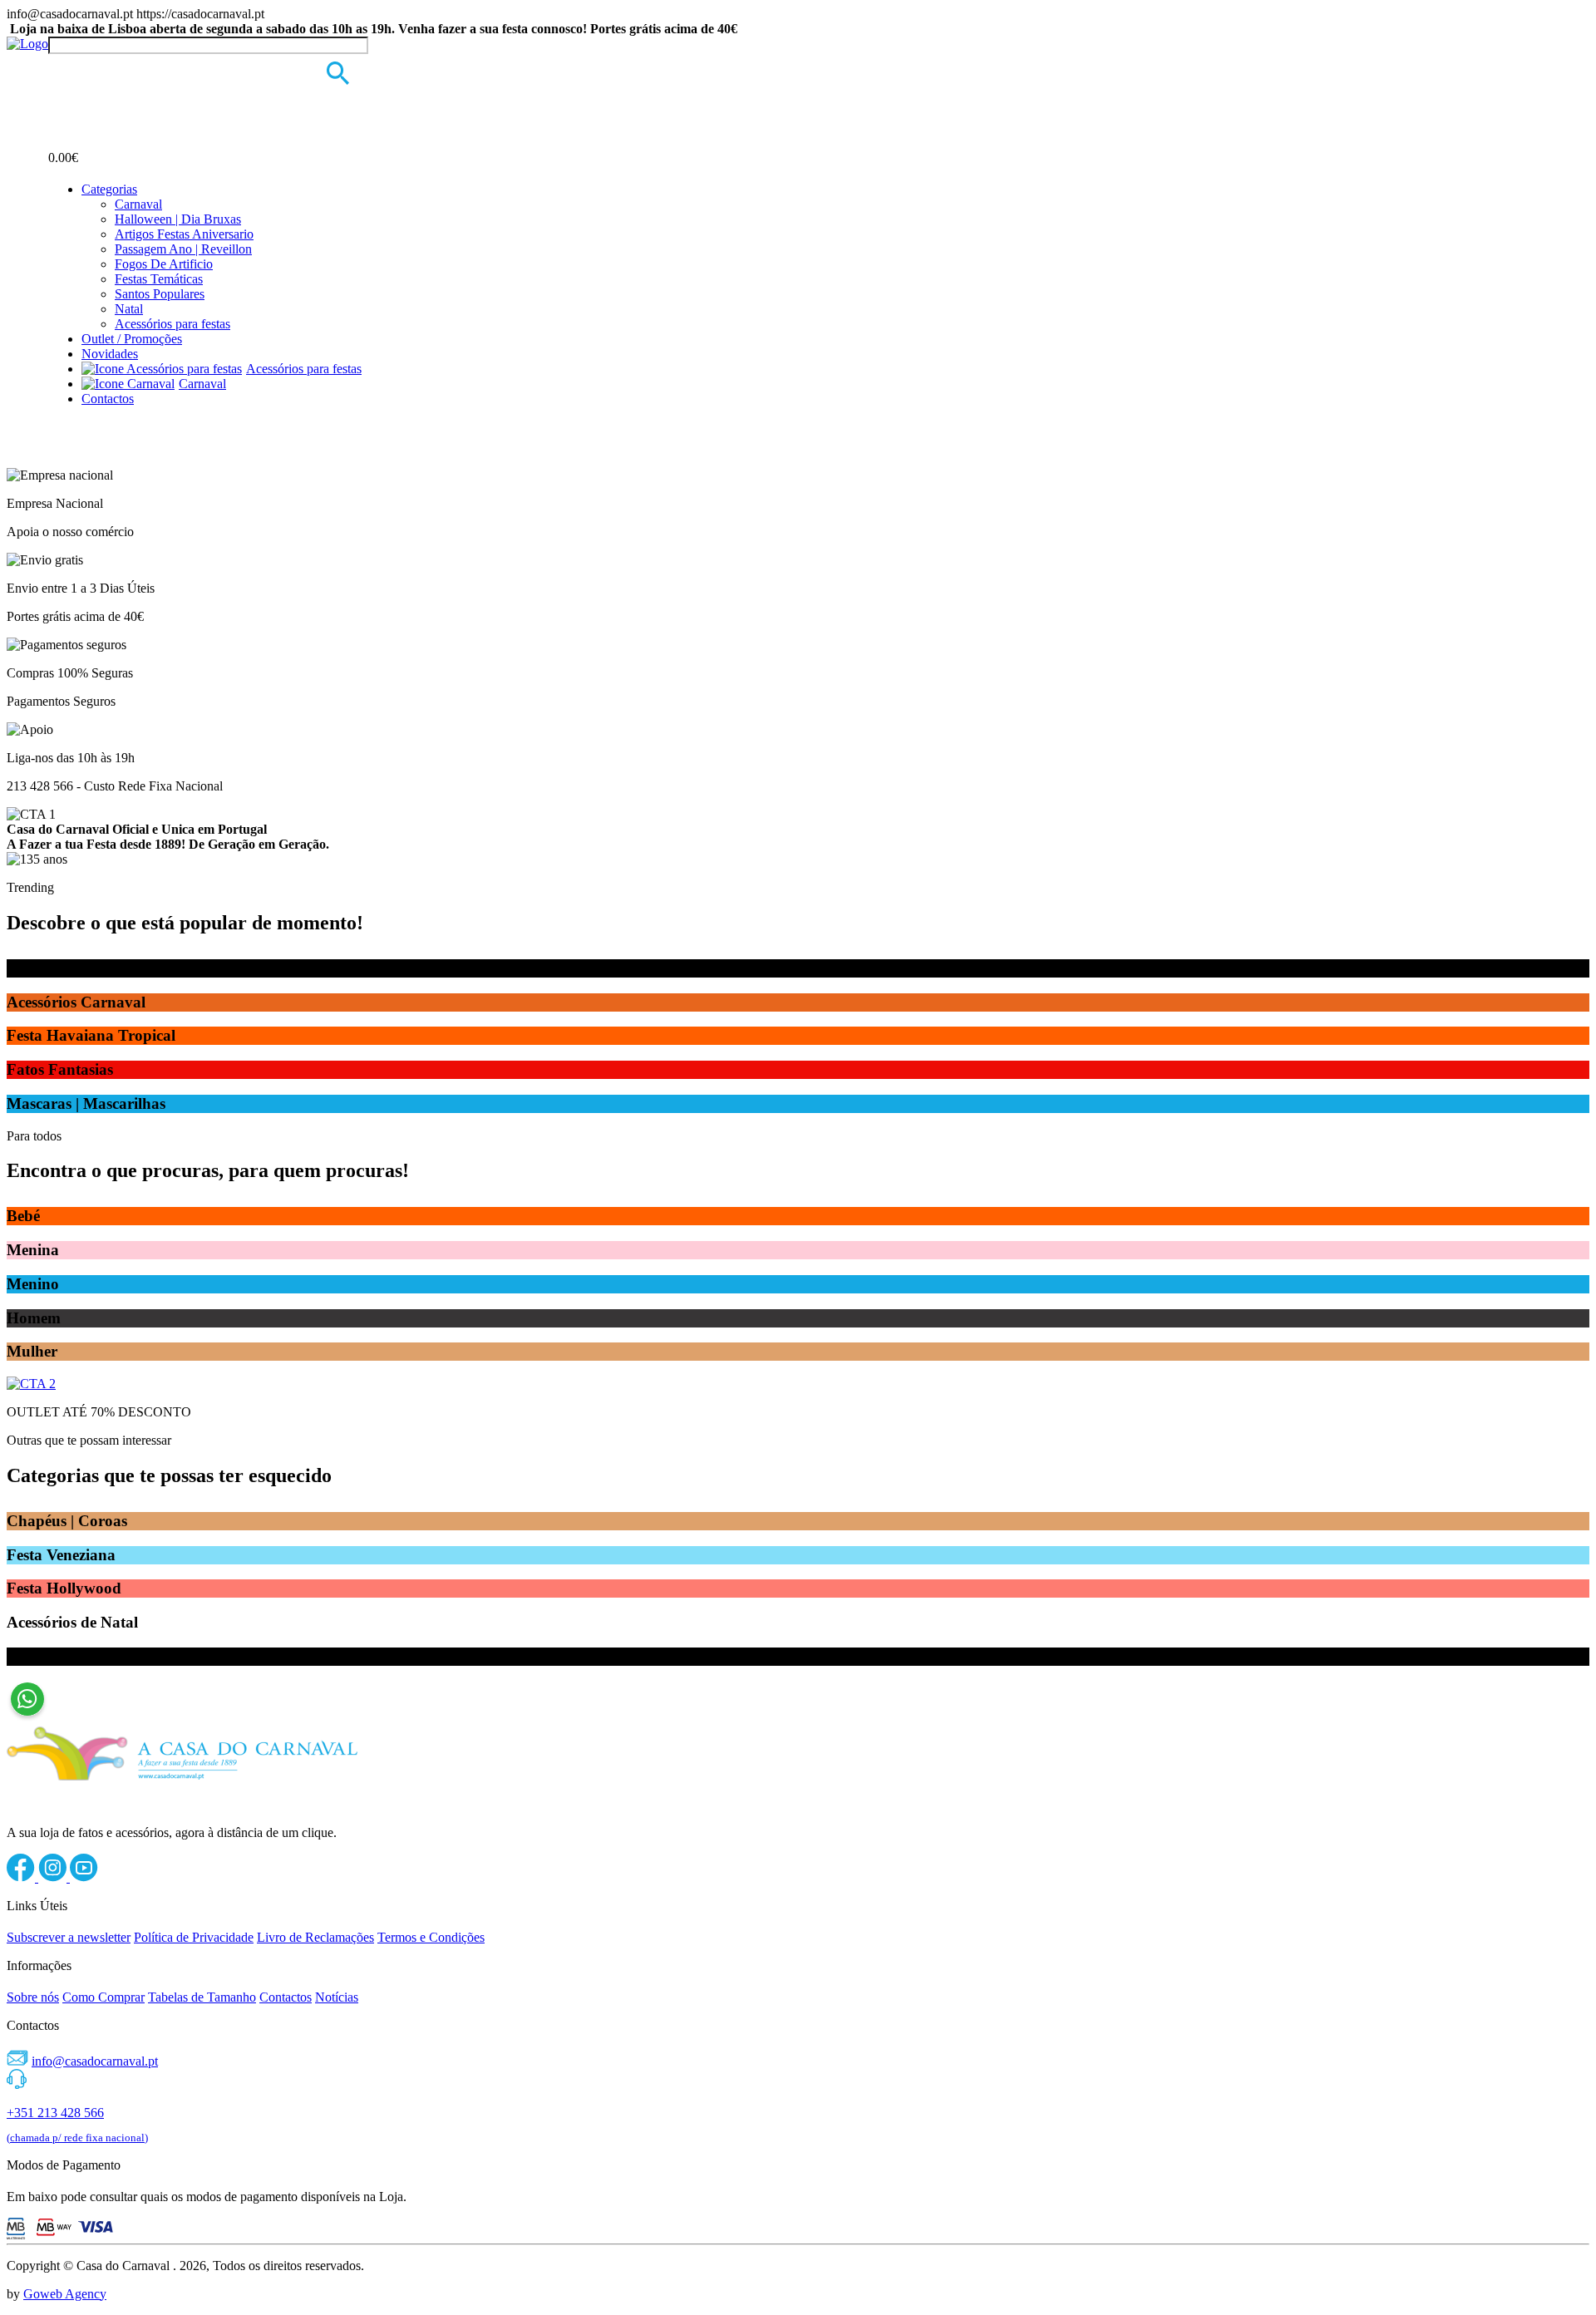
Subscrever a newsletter (69, 1937)
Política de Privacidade (194, 1937)
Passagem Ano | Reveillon (183, 249)
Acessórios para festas (172, 324)
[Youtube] (84, 1877)
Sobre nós (33, 1997)
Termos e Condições (431, 1937)
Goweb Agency (65, 2294)
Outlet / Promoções (132, 339)
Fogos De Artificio (164, 264)
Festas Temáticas (159, 279)
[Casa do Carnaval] (27, 44)
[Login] (58, 69)
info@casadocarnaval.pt (95, 2061)
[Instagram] (54, 1877)
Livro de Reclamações (315, 1937)
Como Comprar (103, 1997)
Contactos (108, 399)
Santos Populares (160, 294)
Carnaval (138, 204)
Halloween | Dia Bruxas (178, 219)
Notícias (337, 1997)
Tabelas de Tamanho (202, 1997)
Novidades (110, 354)
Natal (129, 309)
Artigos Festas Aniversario (184, 234)
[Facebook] (22, 1877)
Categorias (109, 189)
